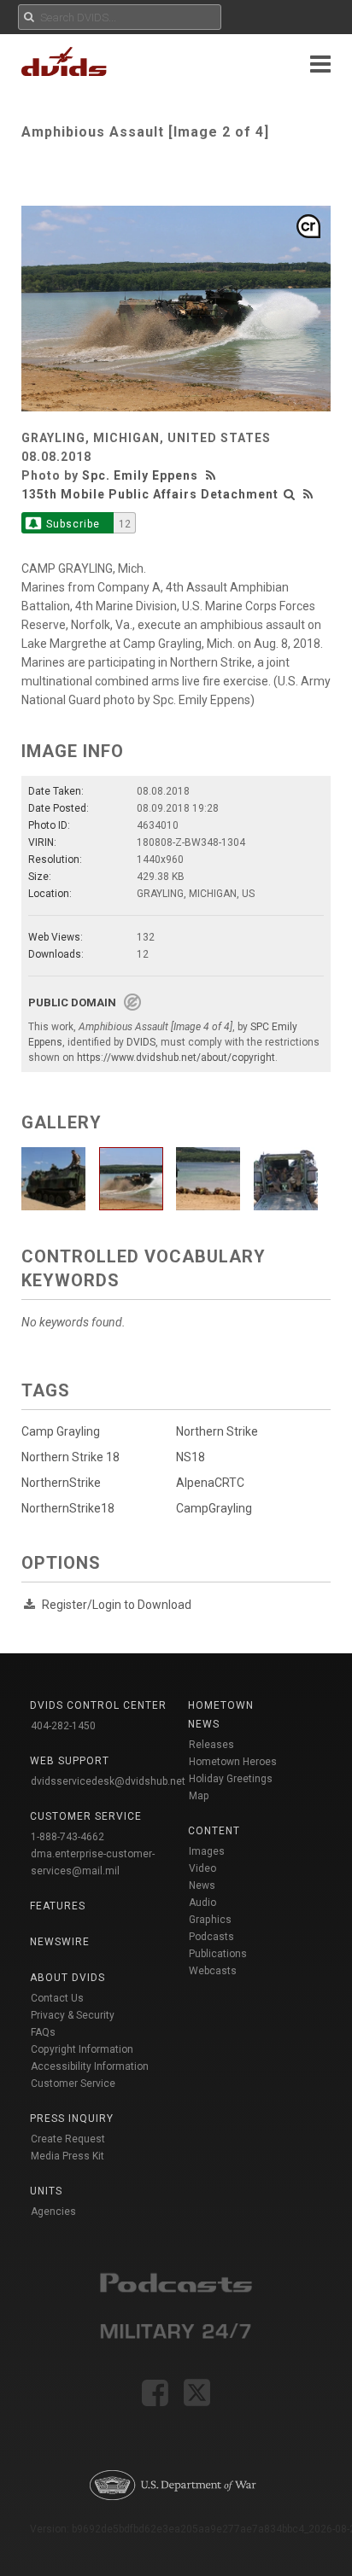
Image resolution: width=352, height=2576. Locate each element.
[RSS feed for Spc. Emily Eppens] (213, 475)
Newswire (60, 1942)
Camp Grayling (61, 1431)
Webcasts (213, 1971)
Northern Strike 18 (70, 1457)
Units (46, 2191)
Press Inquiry (72, 2118)
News (202, 1885)
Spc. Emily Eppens (140, 475)
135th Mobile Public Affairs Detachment (150, 494)
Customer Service (73, 2084)
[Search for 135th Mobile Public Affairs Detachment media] (290, 494)
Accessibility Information (90, 2066)
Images (207, 1851)
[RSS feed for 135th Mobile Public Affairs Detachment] (308, 494)
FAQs (43, 2032)
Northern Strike (217, 1431)
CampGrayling (214, 1508)
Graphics (210, 1920)
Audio (202, 1903)
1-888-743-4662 (67, 1837)
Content (214, 1831)
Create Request (68, 2139)
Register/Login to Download (117, 1605)
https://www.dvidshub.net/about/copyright (176, 1058)
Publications (218, 1954)
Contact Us (57, 1998)
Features (58, 1906)
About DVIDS (67, 1978)
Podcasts (211, 1937)
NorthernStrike (61, 1483)
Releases (211, 1745)
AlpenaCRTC (210, 1483)
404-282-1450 (63, 1726)
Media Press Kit (67, 2156)
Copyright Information (82, 2049)
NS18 (191, 1457)
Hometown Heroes (233, 1762)
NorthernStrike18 (68, 1508)
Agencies (53, 2212)
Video (202, 1868)
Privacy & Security (73, 2015)
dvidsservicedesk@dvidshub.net (108, 1781)
